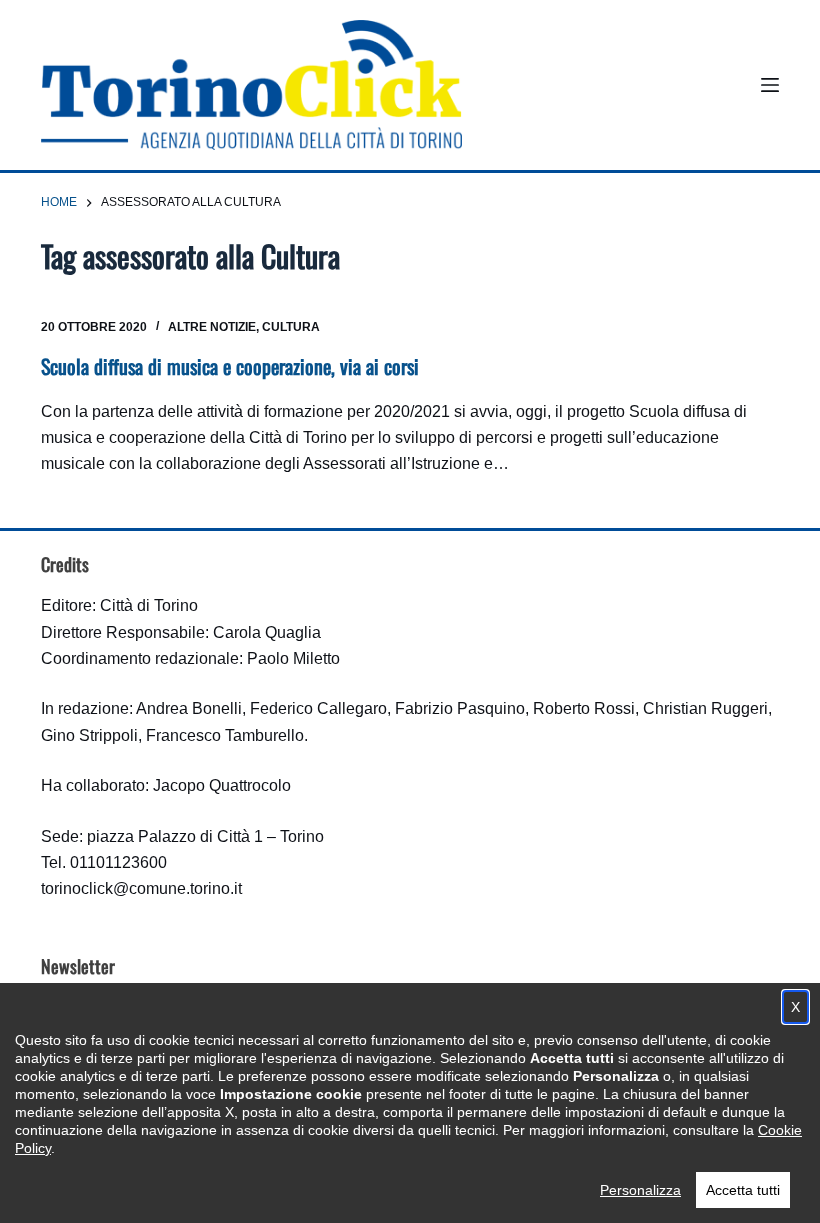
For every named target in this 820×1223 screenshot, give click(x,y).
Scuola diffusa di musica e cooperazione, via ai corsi (230, 366)
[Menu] (770, 85)
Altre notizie (212, 327)
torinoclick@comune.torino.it (141, 888)
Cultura (291, 327)
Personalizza (640, 1190)
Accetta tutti (743, 1190)
